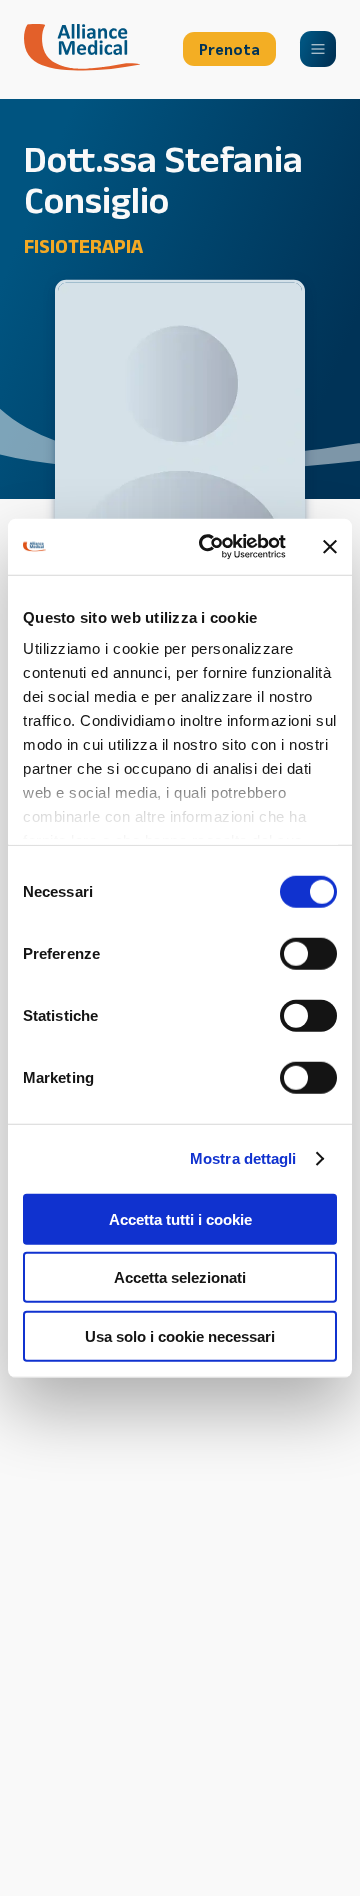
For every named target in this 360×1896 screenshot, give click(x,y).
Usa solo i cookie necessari (180, 1335)
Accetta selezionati (180, 1277)
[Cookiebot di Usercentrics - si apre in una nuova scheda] (211, 547)
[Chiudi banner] (330, 547)
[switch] (308, 953)
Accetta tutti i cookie (180, 1218)
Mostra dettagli (243, 1158)
